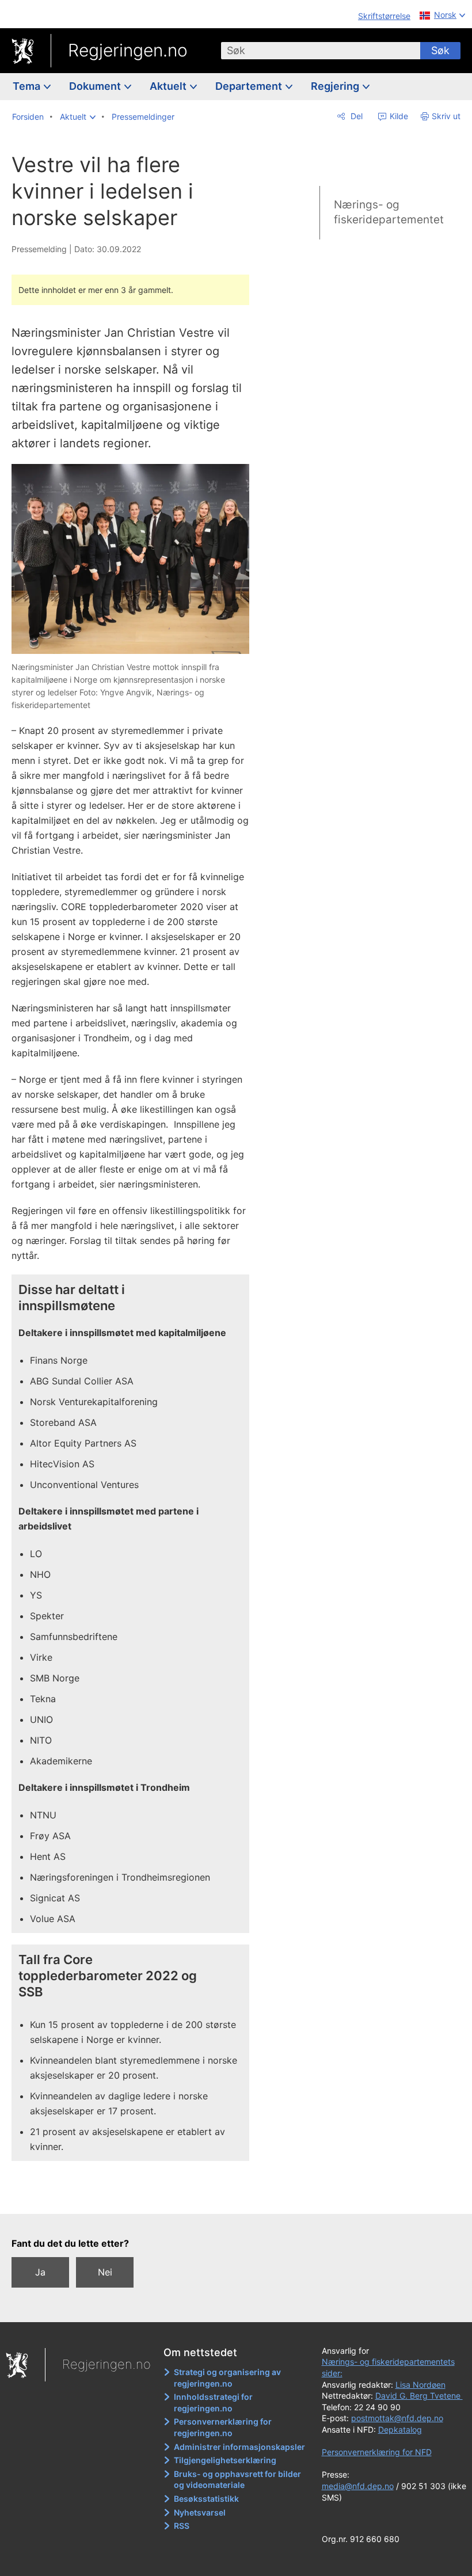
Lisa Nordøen (420, 2385)
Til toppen (138, 2197)
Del (355, 116)
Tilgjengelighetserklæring (225, 2460)
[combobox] (321, 51)
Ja (40, 2272)
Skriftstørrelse (384, 16)
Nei (105, 2272)
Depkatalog (400, 2429)
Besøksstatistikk (206, 2499)
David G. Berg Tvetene (419, 2396)
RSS (182, 2526)
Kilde (398, 116)
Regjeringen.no (128, 50)
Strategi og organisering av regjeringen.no (227, 2378)
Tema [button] (28, 86)
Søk (440, 50)
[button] (78, 117)
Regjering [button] (336, 86)
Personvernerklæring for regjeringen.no (223, 2427)
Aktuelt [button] (169, 86)
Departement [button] (250, 86)
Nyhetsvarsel (200, 2512)
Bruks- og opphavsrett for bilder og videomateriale (237, 2480)
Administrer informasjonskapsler (239, 2447)
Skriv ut (446, 116)
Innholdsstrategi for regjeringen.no (213, 2402)
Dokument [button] (96, 86)
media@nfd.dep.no (358, 2486)
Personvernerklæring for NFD (377, 2452)
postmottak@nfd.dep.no (397, 2418)
